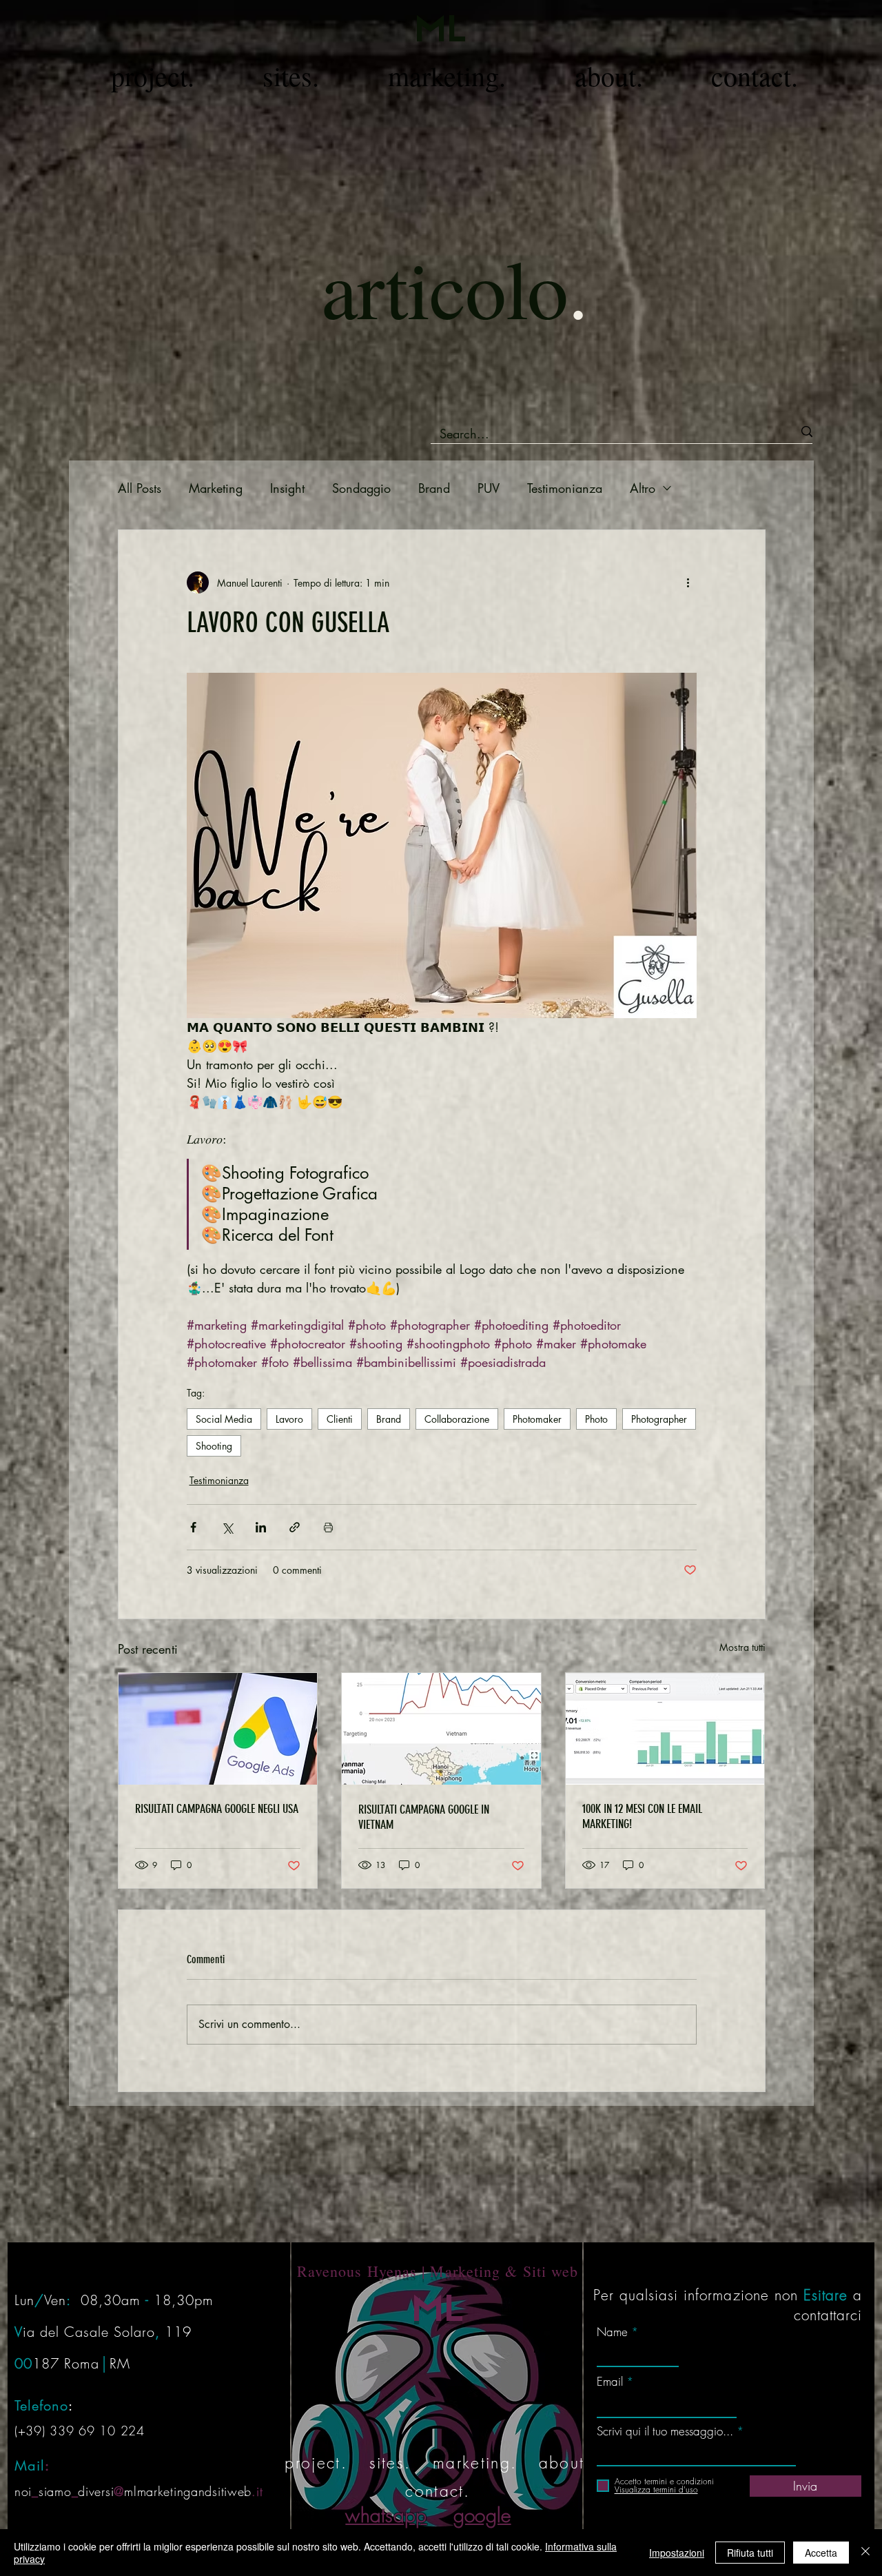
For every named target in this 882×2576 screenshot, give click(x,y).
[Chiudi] (865, 2553)
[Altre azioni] (688, 582)
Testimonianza (565, 488)
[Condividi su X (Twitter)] (227, 1527)
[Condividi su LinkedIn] (261, 1527)
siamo (55, 2491)
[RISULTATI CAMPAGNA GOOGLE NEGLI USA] (218, 1729)
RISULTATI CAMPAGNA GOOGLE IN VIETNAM (424, 1817)
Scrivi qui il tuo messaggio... (665, 2431)
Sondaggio (361, 488)
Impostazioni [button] (677, 2553)
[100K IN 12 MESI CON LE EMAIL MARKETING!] (665, 1729)
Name (612, 2332)
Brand (434, 488)
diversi (96, 2491)
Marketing (216, 488)
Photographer (659, 1419)
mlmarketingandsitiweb (188, 2491)
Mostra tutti (742, 1647)
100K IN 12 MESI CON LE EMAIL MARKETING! (642, 1816)
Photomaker (537, 1419)
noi (23, 2491)
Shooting (214, 1446)
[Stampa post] (328, 1527)
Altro (643, 488)
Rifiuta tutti (750, 2553)
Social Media (224, 1419)
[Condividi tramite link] (295, 1527)
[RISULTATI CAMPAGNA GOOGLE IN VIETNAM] (441, 1729)
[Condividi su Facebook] (193, 1527)
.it (257, 2491)
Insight (287, 488)
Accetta (821, 2553)
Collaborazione (457, 1419)
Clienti (340, 1419)
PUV (489, 488)
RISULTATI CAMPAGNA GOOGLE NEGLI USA (217, 1809)
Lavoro (289, 1419)
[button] (153, 77)
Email (610, 2381)
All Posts (140, 488)
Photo (596, 1419)
